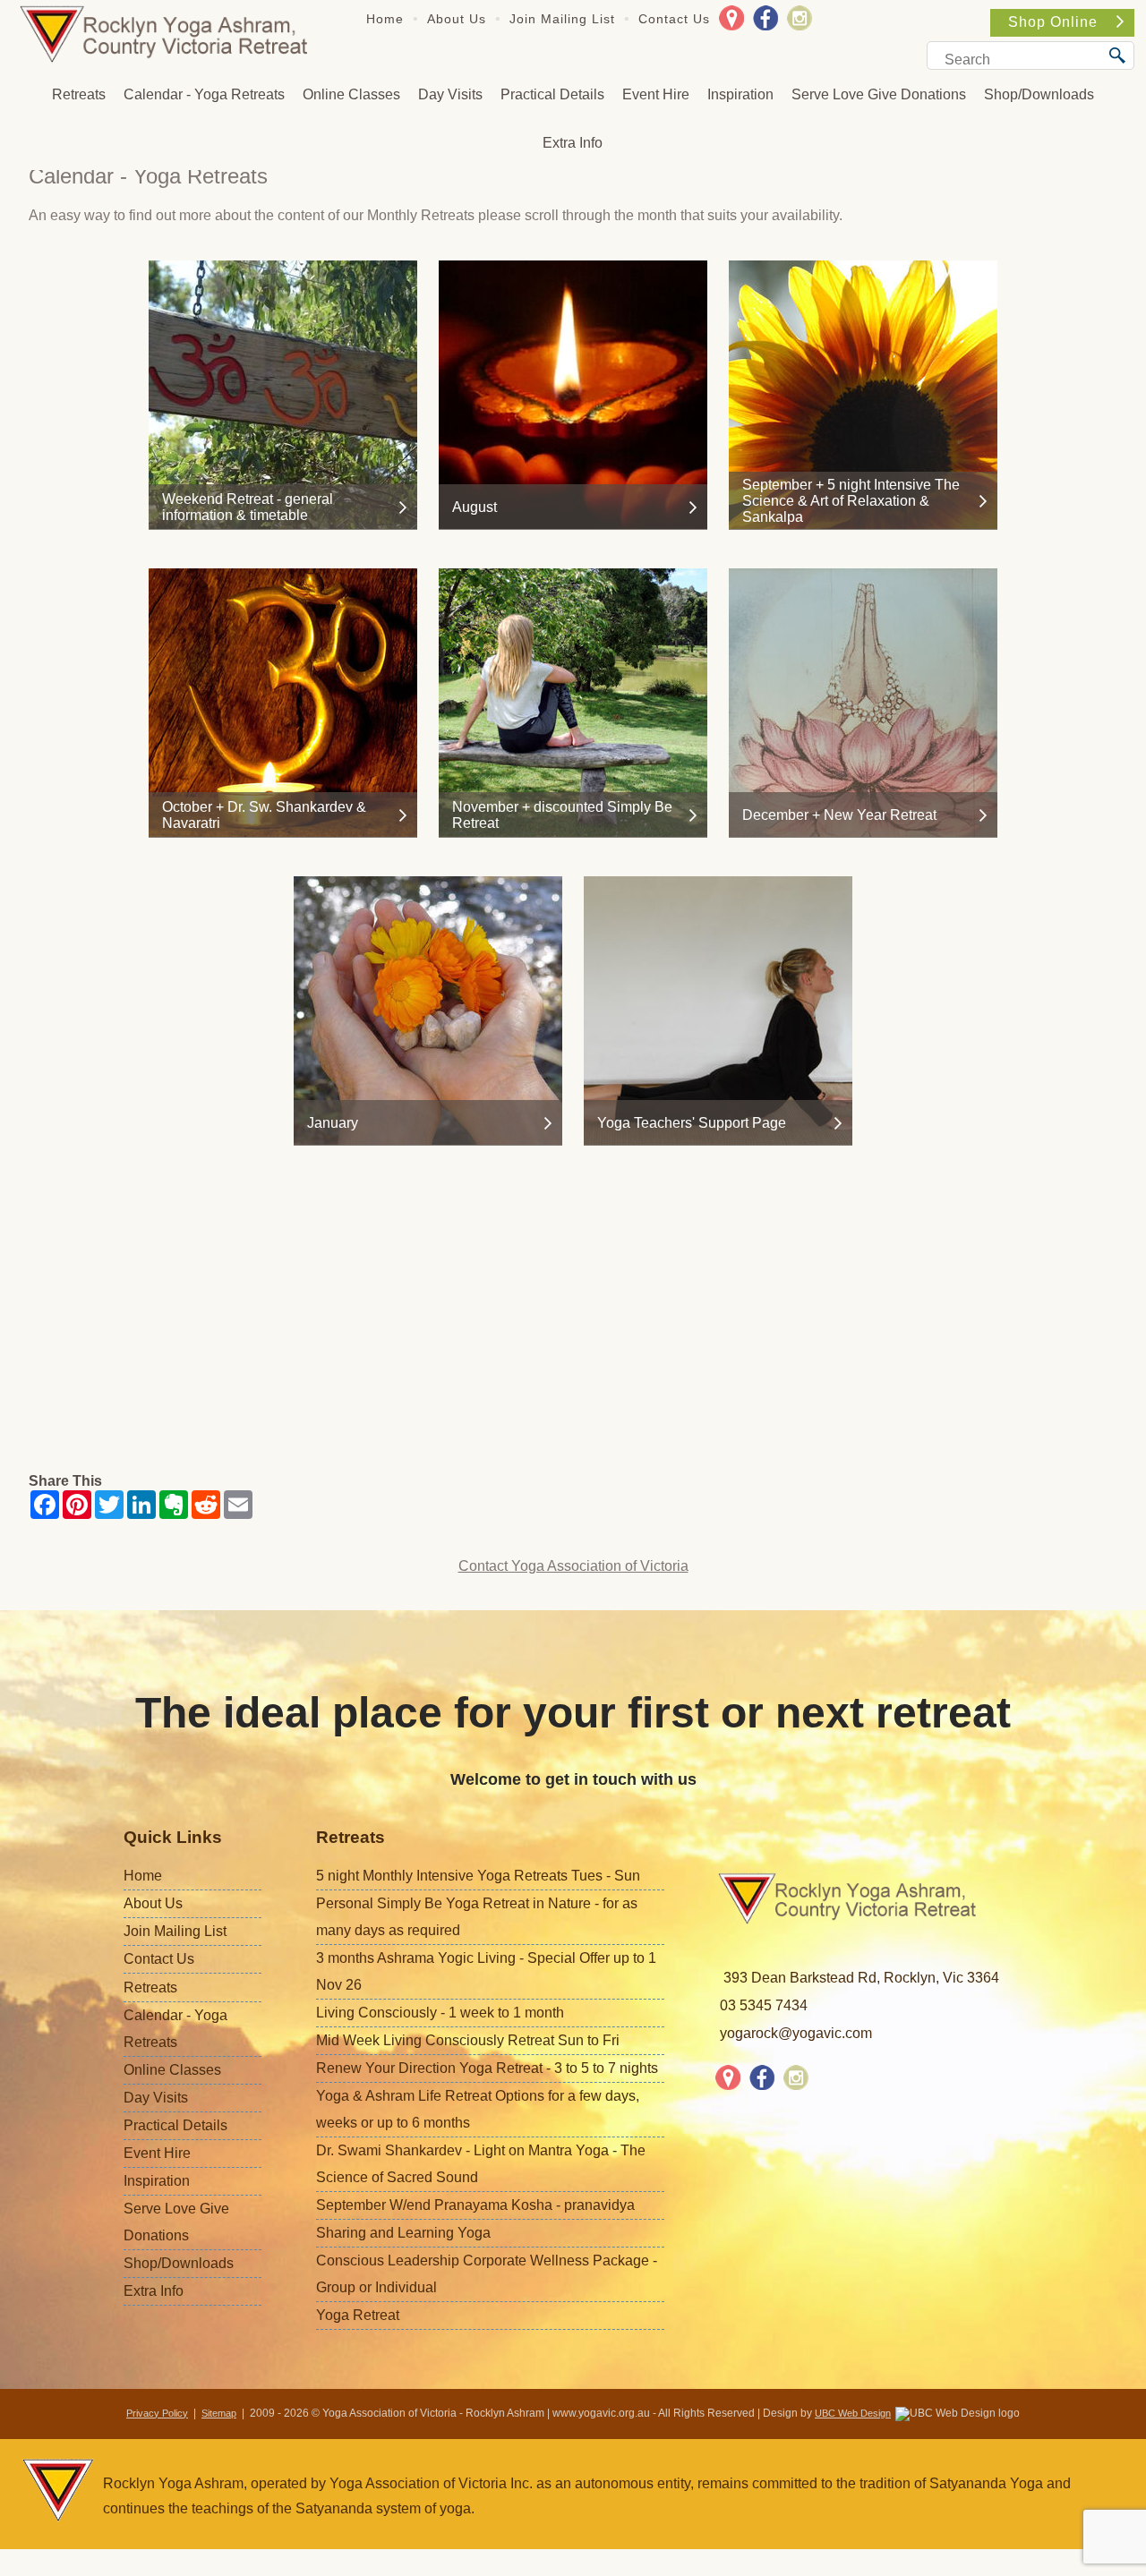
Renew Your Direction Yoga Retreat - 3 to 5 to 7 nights (487, 2068)
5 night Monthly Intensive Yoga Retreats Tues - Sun (478, 1876)
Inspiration (740, 94)
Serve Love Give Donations (879, 94)
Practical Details (552, 94)
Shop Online (1053, 22)
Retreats (79, 94)
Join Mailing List (562, 19)
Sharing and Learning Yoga (403, 2233)
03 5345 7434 (764, 2005)
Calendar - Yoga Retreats (204, 94)
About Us (457, 19)
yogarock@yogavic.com (796, 2033)
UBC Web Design (853, 2413)
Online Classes (351, 94)
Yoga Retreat (358, 2315)
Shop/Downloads (1039, 94)
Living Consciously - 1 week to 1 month (440, 2013)
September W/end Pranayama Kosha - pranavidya (475, 2205)
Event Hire (656, 94)
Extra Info (573, 143)
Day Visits (450, 94)
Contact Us (674, 19)
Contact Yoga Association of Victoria (573, 1566)
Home (385, 19)
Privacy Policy (157, 2413)
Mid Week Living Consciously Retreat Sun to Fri (468, 2040)
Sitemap (219, 2413)
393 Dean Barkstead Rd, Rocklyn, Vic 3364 (861, 1978)
